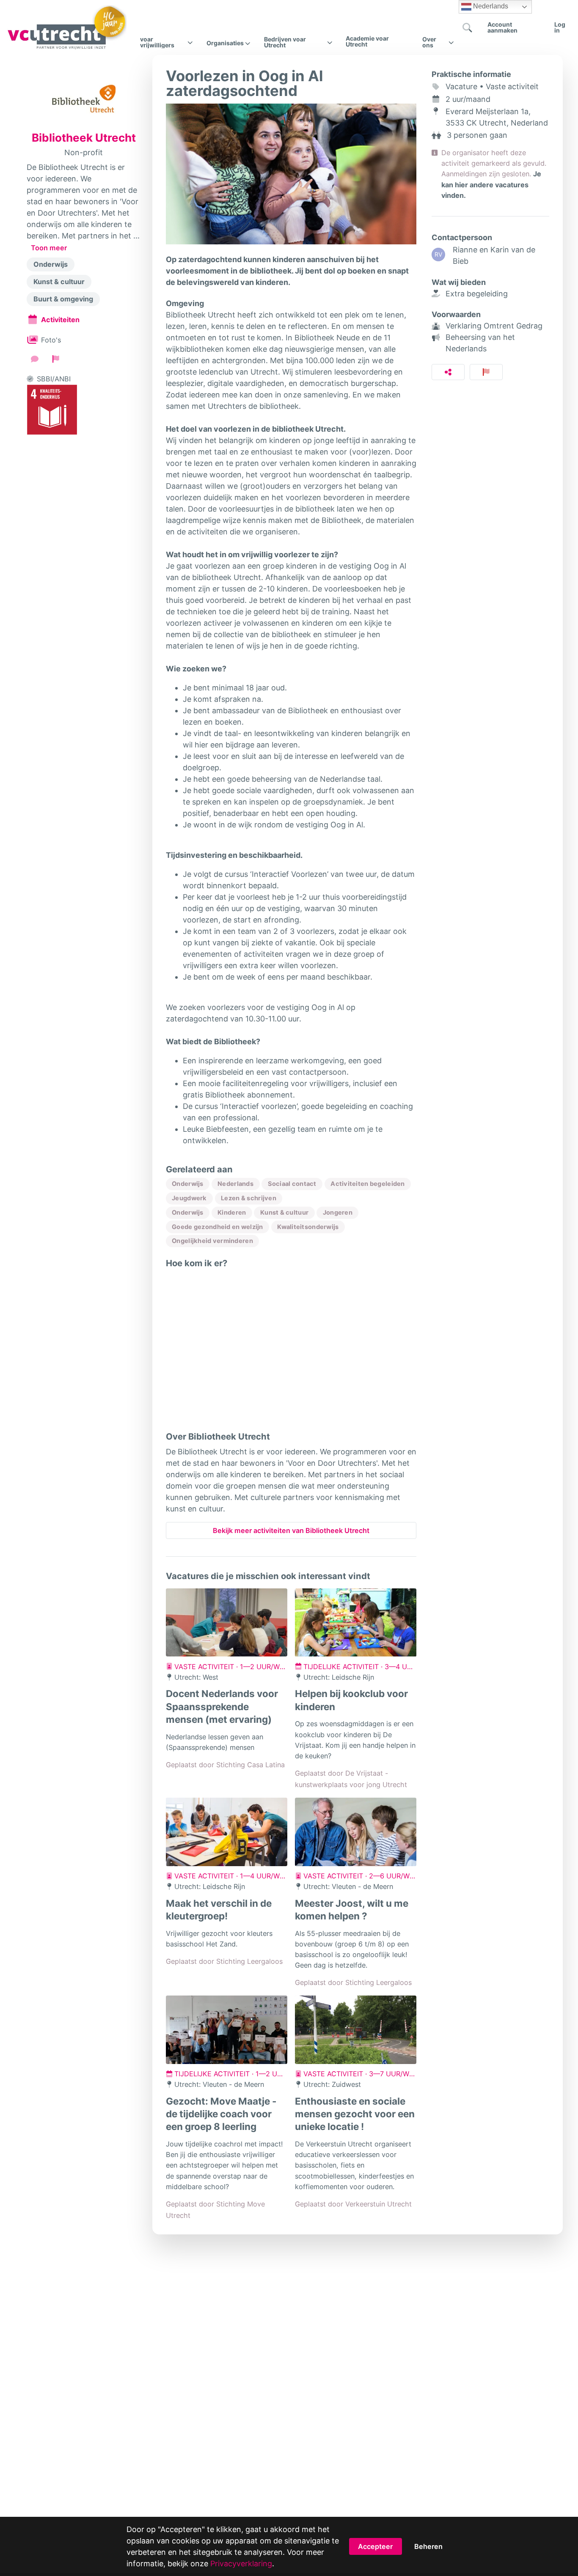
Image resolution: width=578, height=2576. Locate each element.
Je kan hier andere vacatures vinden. (491, 184)
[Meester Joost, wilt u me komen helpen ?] (356, 1832)
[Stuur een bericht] (35, 359)
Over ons (429, 42)
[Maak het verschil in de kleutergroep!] (227, 1832)
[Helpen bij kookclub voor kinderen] (356, 1623)
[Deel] (448, 372)
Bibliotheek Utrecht (84, 138)
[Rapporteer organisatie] (56, 359)
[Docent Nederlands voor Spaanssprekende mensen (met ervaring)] (227, 1623)
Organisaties (225, 43)
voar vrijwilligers (157, 42)
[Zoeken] (468, 27)
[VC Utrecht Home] (67, 27)
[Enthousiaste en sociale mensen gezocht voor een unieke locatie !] (356, 2030)
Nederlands (490, 6)
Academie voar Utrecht (367, 41)
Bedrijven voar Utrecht (285, 42)
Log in (560, 27)
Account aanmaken (502, 27)
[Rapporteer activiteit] (486, 372)
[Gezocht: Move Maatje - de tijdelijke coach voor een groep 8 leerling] (227, 2030)
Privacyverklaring (241, 2564)
